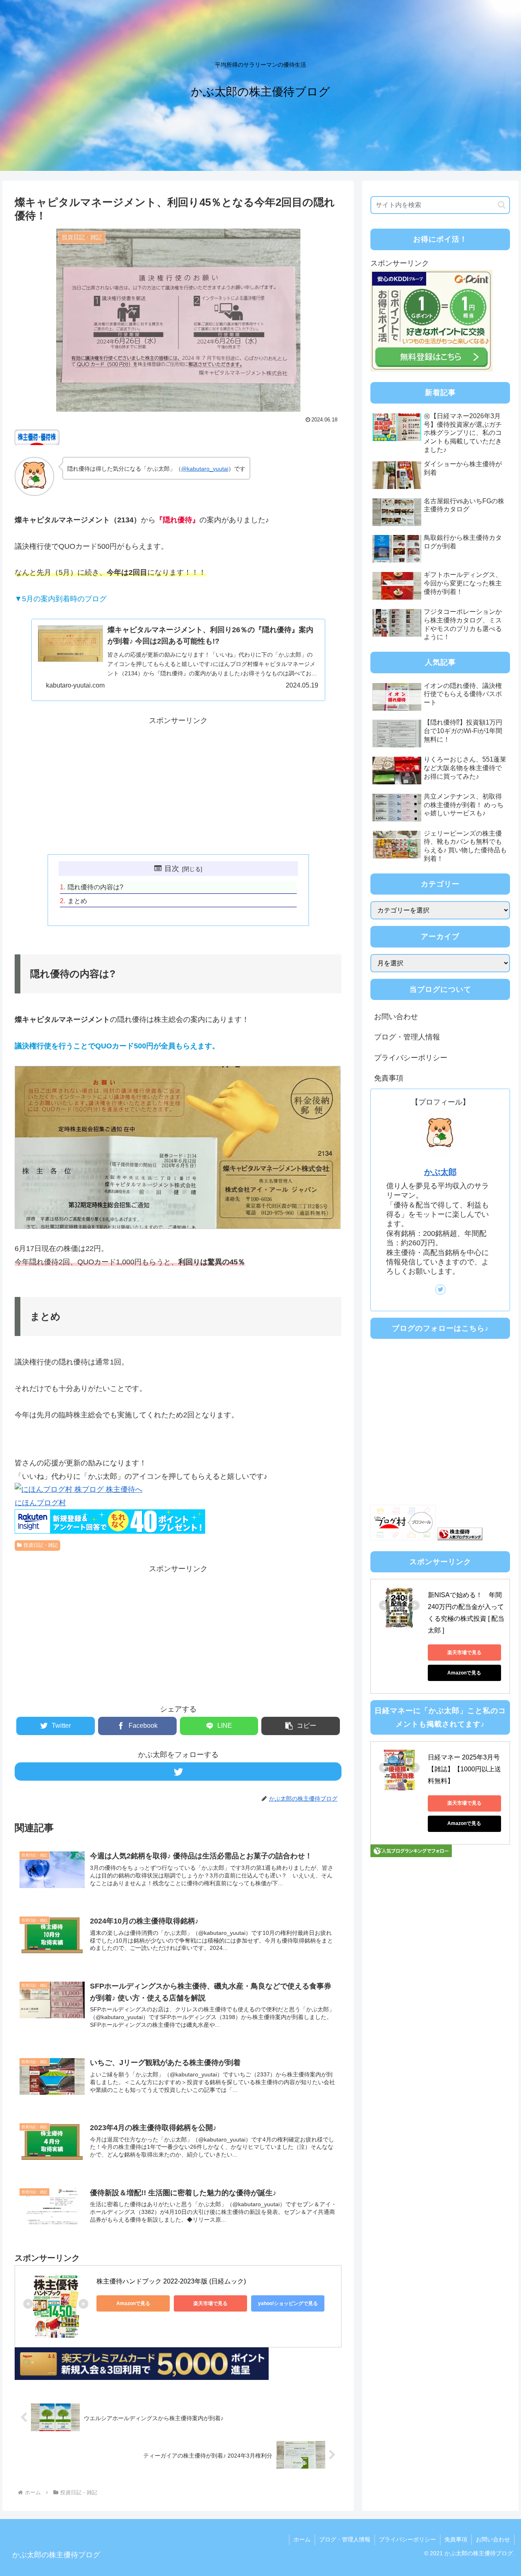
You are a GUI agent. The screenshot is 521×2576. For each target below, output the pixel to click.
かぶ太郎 (440, 1172)
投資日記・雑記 (41, 1545)
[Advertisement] (178, 784)
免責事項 (389, 1078)
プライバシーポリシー (411, 1058)
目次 (172, 869)
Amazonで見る (133, 2303)
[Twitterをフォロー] (178, 1772)
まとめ (77, 901)
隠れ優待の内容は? (95, 887)
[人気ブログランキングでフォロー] (411, 1855)
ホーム (302, 2539)
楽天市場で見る (210, 2303)
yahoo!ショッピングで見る (288, 2303)
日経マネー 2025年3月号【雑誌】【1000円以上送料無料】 (464, 1769)
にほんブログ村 (40, 1503)
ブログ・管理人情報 (407, 1037)
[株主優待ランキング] (460, 1538)
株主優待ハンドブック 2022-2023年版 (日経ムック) (171, 2281)
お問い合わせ (396, 1017)
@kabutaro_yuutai (205, 469)
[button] (301, 1726)
